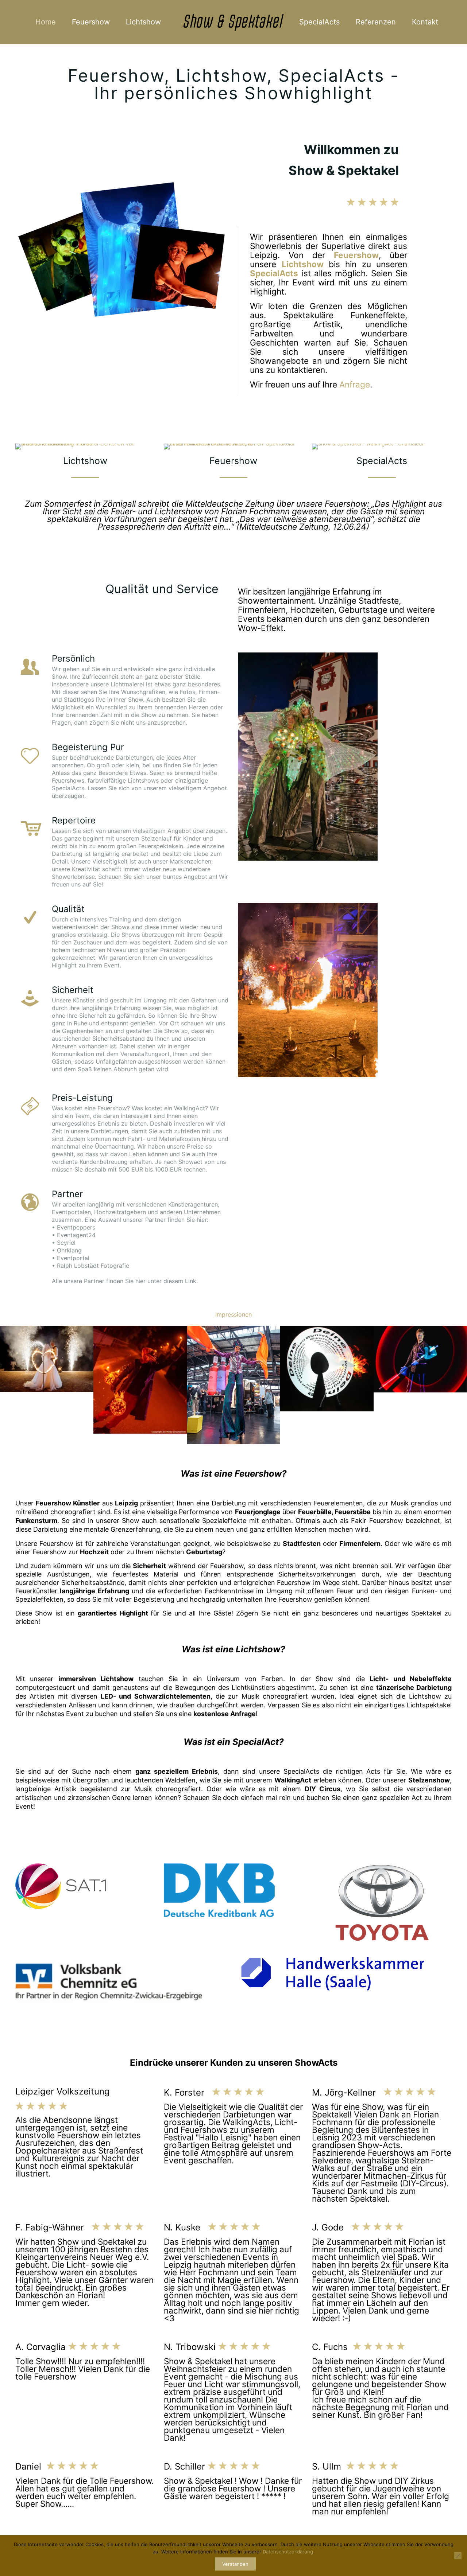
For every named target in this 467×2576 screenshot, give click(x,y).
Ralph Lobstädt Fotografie (93, 1266)
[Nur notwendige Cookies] (458, 2556)
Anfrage (355, 384)
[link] (308, 757)
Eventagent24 (76, 1235)
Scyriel (66, 1243)
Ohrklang (69, 1250)
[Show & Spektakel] (233, 22)
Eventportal (73, 1258)
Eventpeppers (76, 1227)
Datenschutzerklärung (288, 2552)
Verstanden (235, 2564)
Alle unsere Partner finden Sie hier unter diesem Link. (125, 1281)
